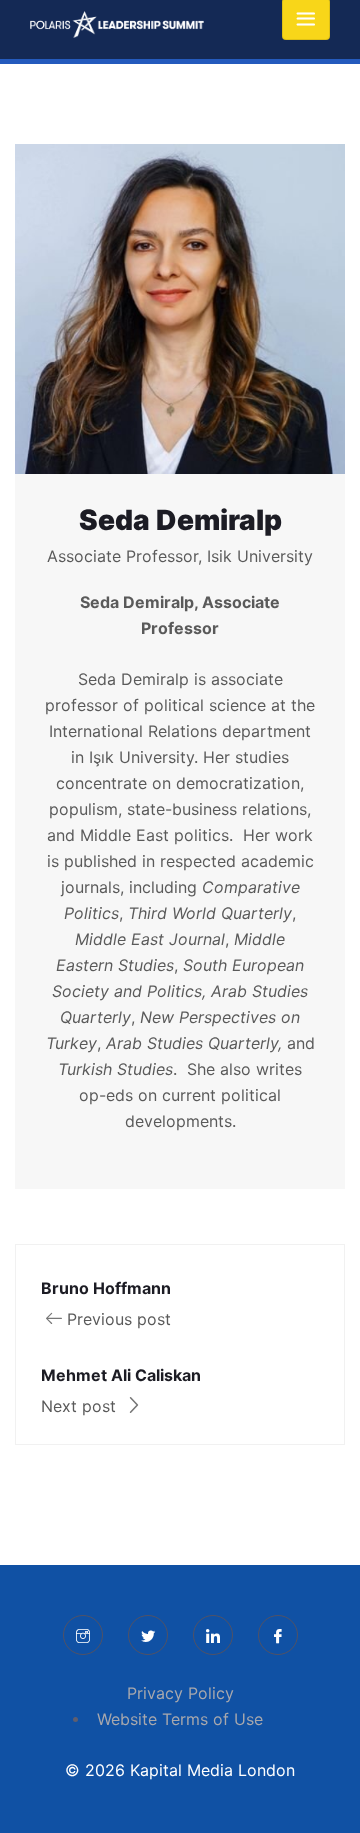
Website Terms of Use (180, 1719)
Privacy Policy (180, 1693)
